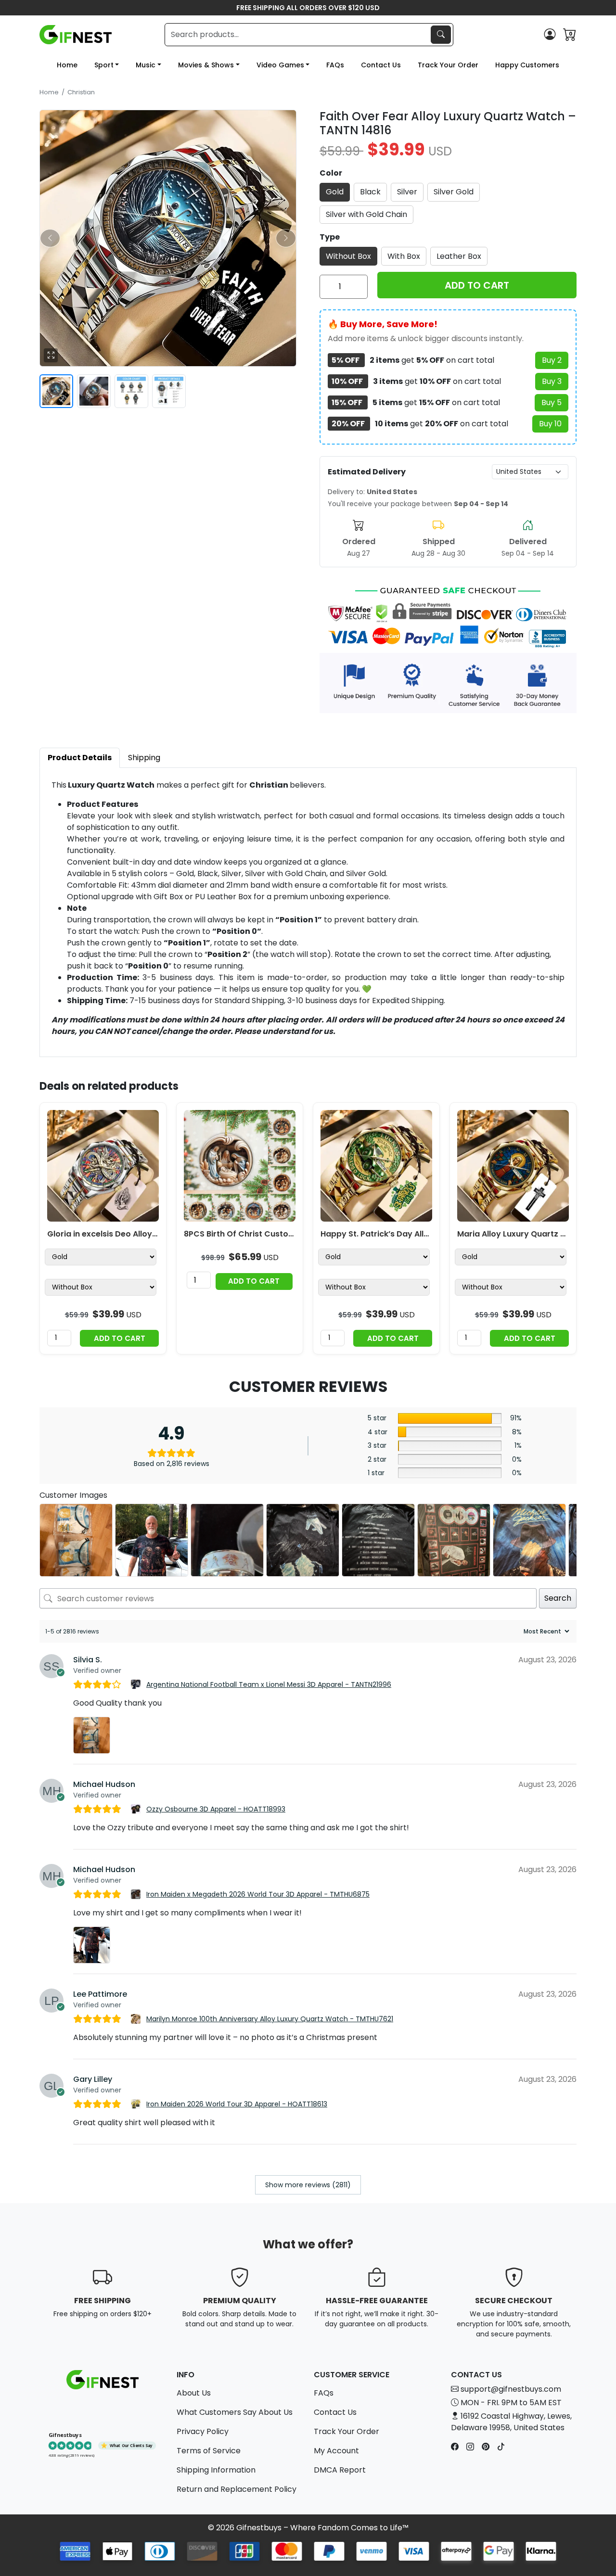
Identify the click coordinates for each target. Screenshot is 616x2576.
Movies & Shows (206, 65)
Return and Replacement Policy (237, 2489)
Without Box (348, 256)
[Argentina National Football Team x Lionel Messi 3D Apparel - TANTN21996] (137, 1684)
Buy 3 (552, 381)
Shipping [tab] (144, 758)
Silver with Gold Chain (366, 214)
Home (67, 65)
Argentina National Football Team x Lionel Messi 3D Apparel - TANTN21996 (269, 1684)
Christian (81, 92)
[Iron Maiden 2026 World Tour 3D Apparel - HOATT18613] (137, 2104)
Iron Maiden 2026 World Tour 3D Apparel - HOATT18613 (237, 2104)
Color (331, 173)
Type (330, 237)
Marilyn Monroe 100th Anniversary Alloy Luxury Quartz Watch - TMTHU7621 (270, 2019)
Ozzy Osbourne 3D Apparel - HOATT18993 (216, 1809)
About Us (194, 2393)
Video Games (280, 65)
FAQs (335, 65)
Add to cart (477, 285)
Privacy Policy (203, 2431)
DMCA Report (340, 2470)
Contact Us (381, 65)
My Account (336, 2451)
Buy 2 (552, 360)
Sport (104, 65)
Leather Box (459, 256)
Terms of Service (209, 2451)
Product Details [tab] (80, 758)
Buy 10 (550, 424)
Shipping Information (216, 2470)
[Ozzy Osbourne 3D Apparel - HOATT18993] (137, 1809)
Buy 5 (552, 402)
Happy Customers (527, 65)
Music (146, 65)
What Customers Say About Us (235, 2412)
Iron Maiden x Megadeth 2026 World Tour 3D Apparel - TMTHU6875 (258, 1894)
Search (558, 1598)
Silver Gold (454, 192)
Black (370, 192)
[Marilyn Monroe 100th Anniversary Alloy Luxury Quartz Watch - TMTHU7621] (137, 2019)
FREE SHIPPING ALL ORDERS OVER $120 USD (308, 8)
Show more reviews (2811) (308, 2185)
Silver (407, 192)
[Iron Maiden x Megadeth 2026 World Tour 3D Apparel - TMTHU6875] (137, 1894)
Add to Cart (120, 1338)
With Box (404, 256)
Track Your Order (448, 65)
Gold (335, 192)
